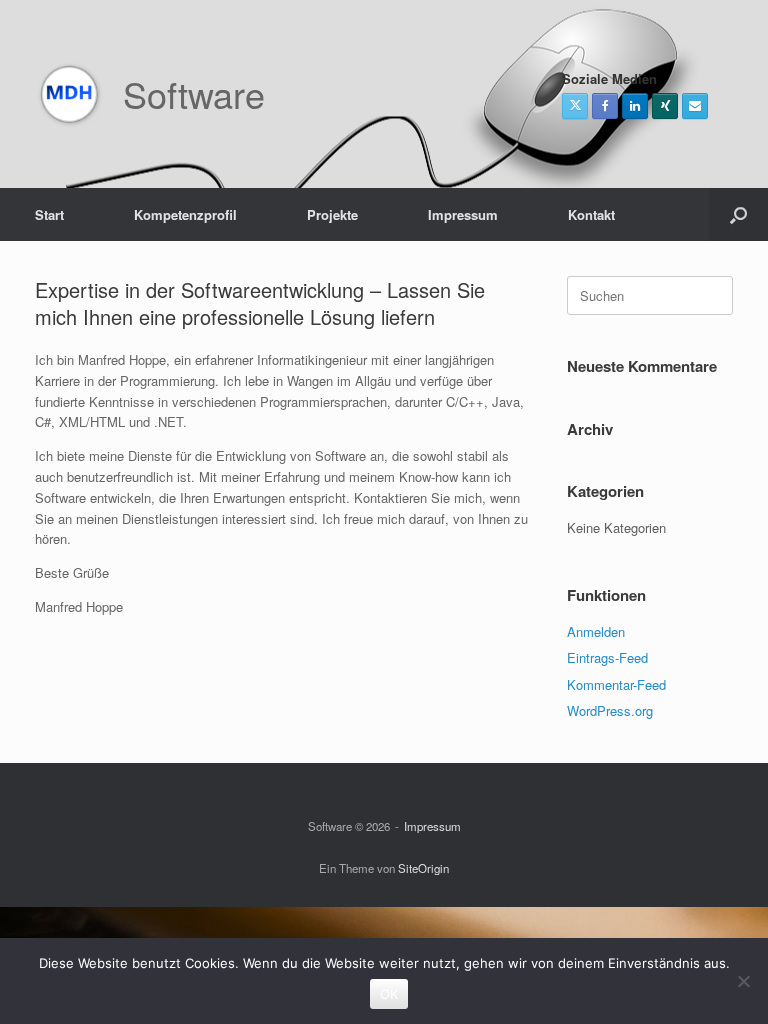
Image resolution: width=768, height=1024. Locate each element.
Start (49, 214)
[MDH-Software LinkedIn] (635, 106)
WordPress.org (610, 710)
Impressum (463, 214)
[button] (738, 214)
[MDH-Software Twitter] (575, 106)
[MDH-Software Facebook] (605, 106)
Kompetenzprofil (185, 214)
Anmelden (596, 631)
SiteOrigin (423, 868)
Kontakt (591, 214)
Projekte (332, 214)
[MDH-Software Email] (695, 106)
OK (389, 994)
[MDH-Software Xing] (665, 106)
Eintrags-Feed (607, 657)
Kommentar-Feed (616, 684)
